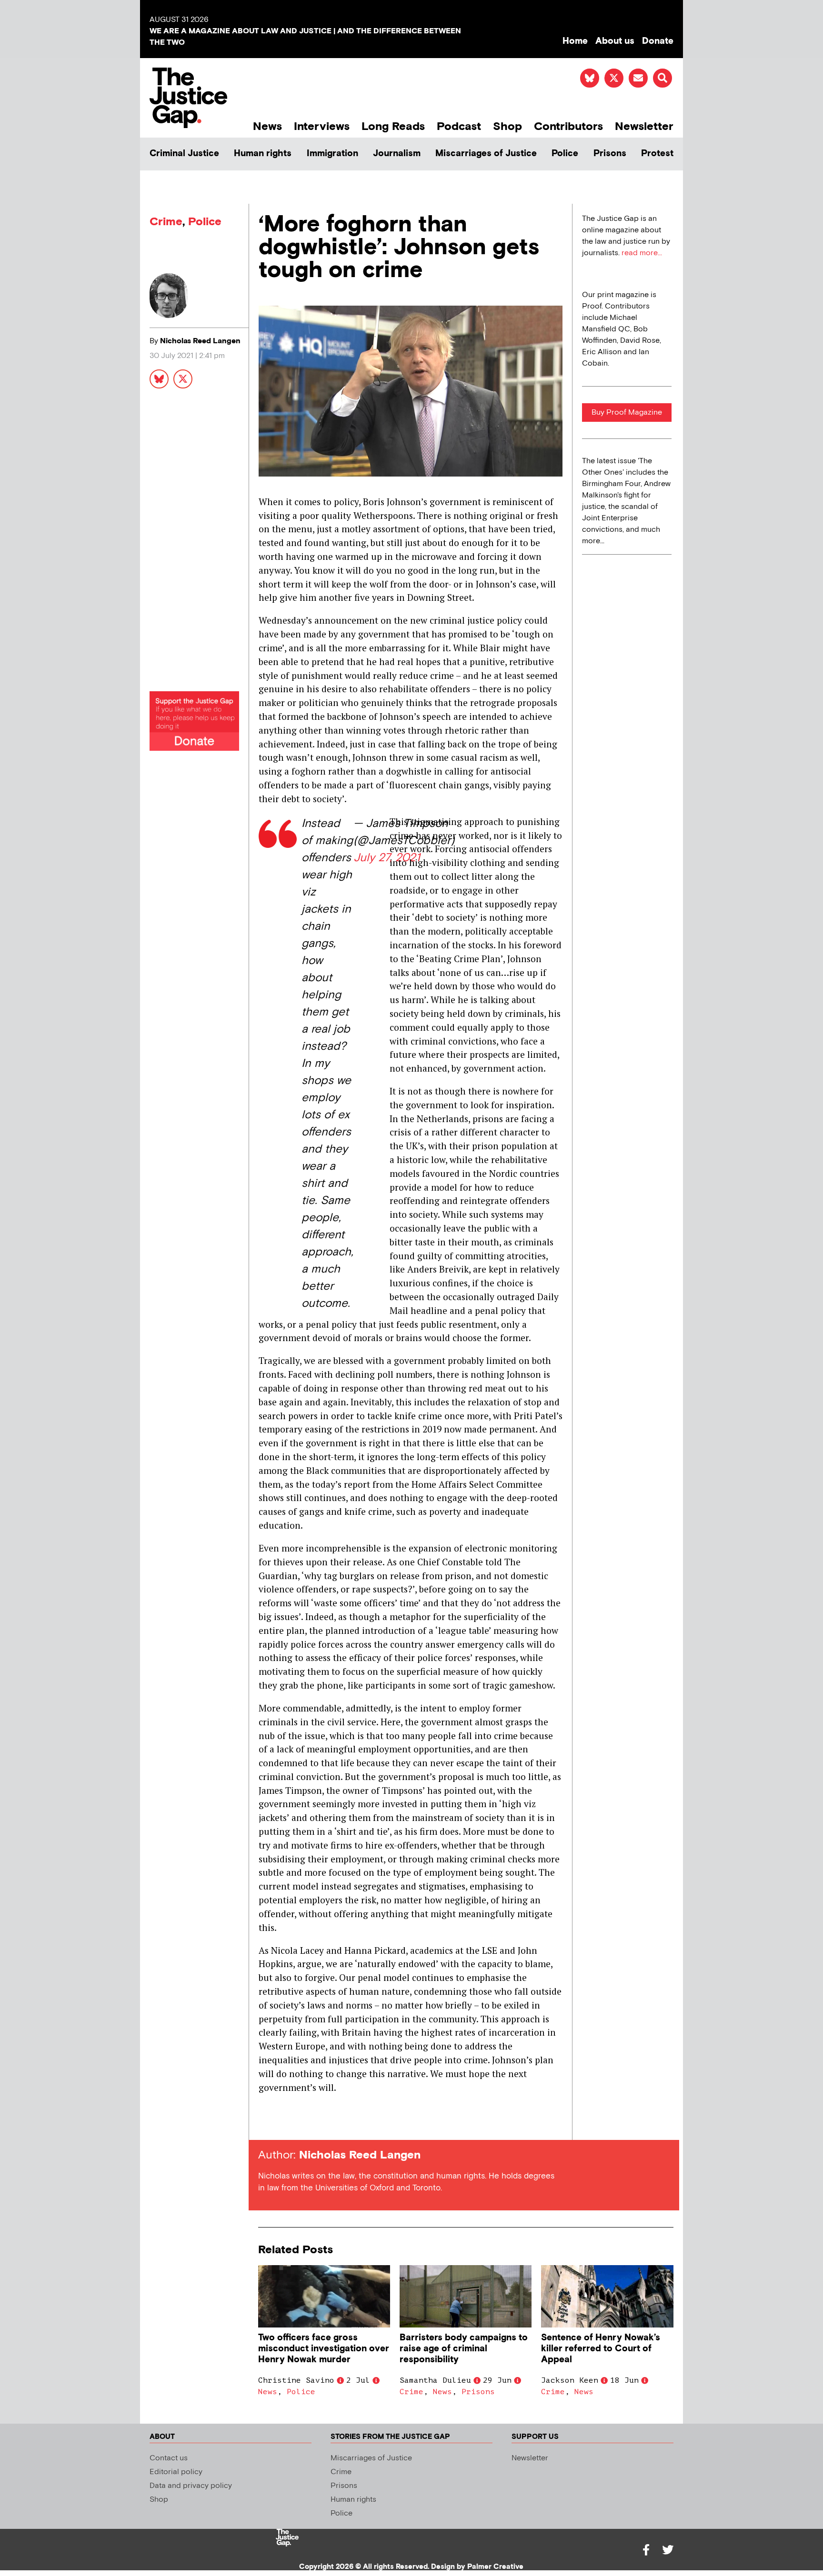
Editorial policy (176, 2472)
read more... (642, 253)
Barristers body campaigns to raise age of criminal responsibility (464, 2349)
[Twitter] (668, 2550)
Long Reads (393, 126)
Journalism (397, 154)
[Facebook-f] (646, 2550)
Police (565, 154)
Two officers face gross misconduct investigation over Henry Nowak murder (324, 2349)
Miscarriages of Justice (486, 154)
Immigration (332, 154)
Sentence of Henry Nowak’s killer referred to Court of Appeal (601, 2349)
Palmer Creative (495, 2567)
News (267, 126)
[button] (662, 78)
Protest (657, 154)
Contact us (169, 2458)
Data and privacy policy (191, 2486)
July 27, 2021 (387, 858)
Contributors (568, 126)
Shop (507, 126)
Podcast (459, 126)
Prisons (610, 154)
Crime (166, 222)
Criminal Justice (184, 154)
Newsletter (644, 126)
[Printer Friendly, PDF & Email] (265, 2123)
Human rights (263, 154)
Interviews (322, 126)
